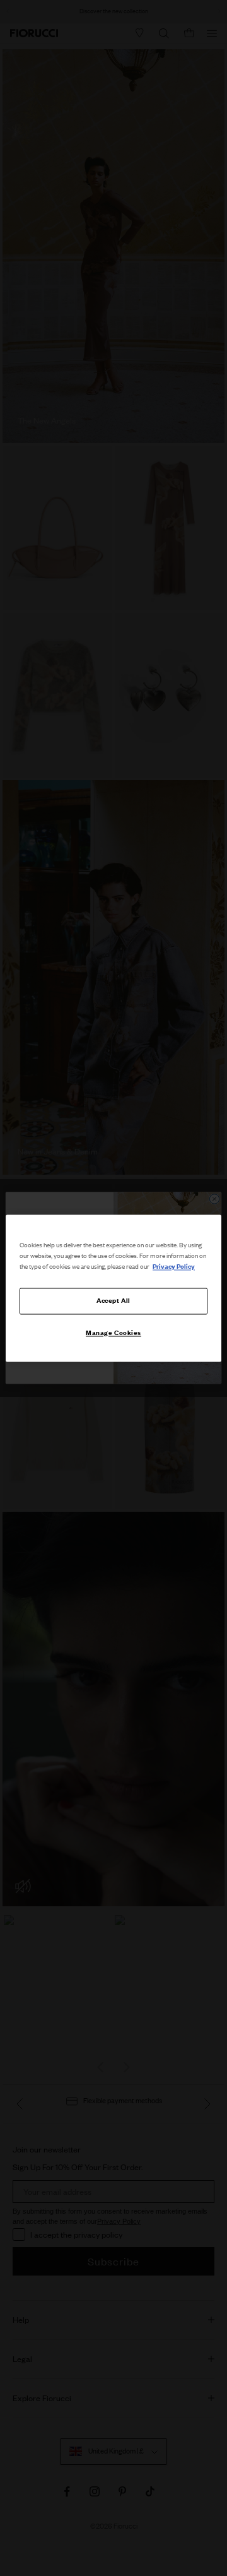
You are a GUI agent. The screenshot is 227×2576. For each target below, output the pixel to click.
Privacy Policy (174, 1266)
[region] (113, 1288)
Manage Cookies (113, 1333)
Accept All (113, 1300)
